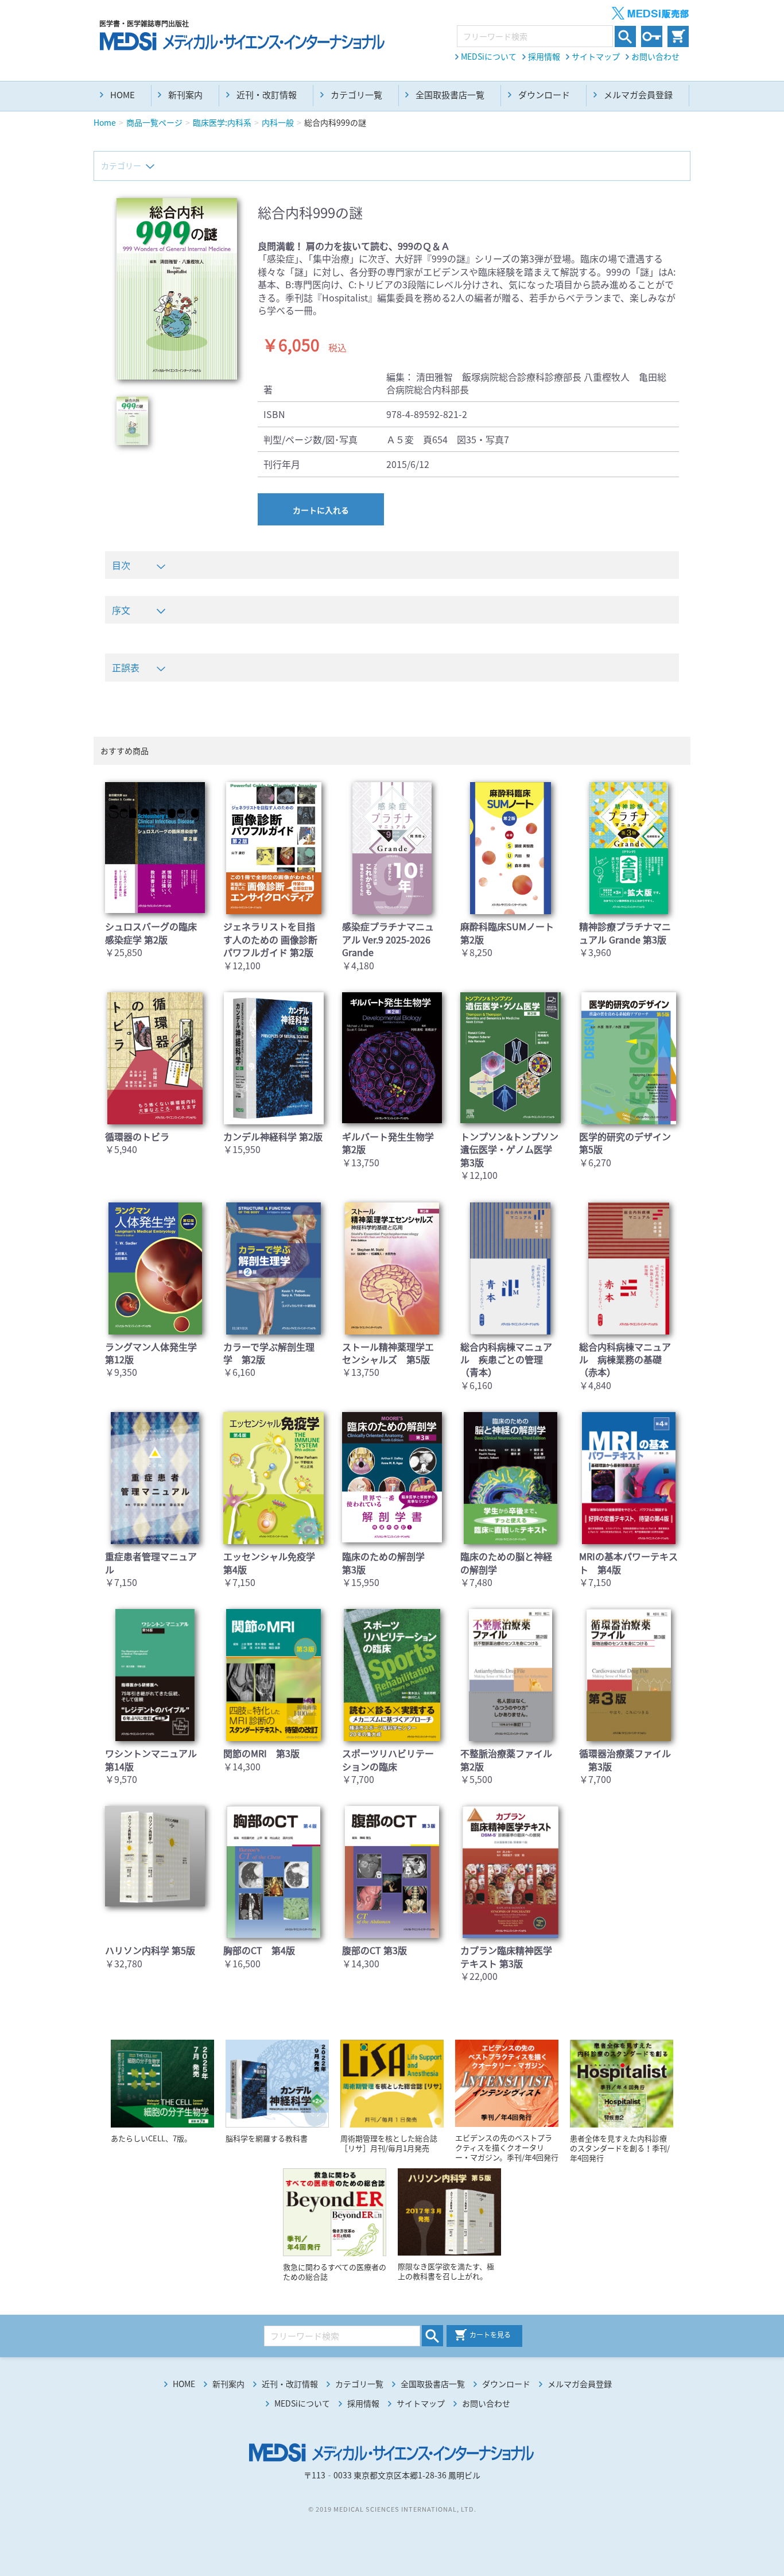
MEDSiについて (489, 56)
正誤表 (126, 667)
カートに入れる (321, 510)
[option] (177, 289)
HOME (123, 95)
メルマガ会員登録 (638, 95)
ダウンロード (544, 95)
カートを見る (490, 2335)
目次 (121, 565)
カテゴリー (121, 165)
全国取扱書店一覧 (450, 95)
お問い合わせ (655, 56)
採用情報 (544, 56)
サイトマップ (596, 56)
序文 (121, 610)
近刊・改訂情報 (267, 95)
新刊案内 (185, 95)
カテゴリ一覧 (356, 95)
